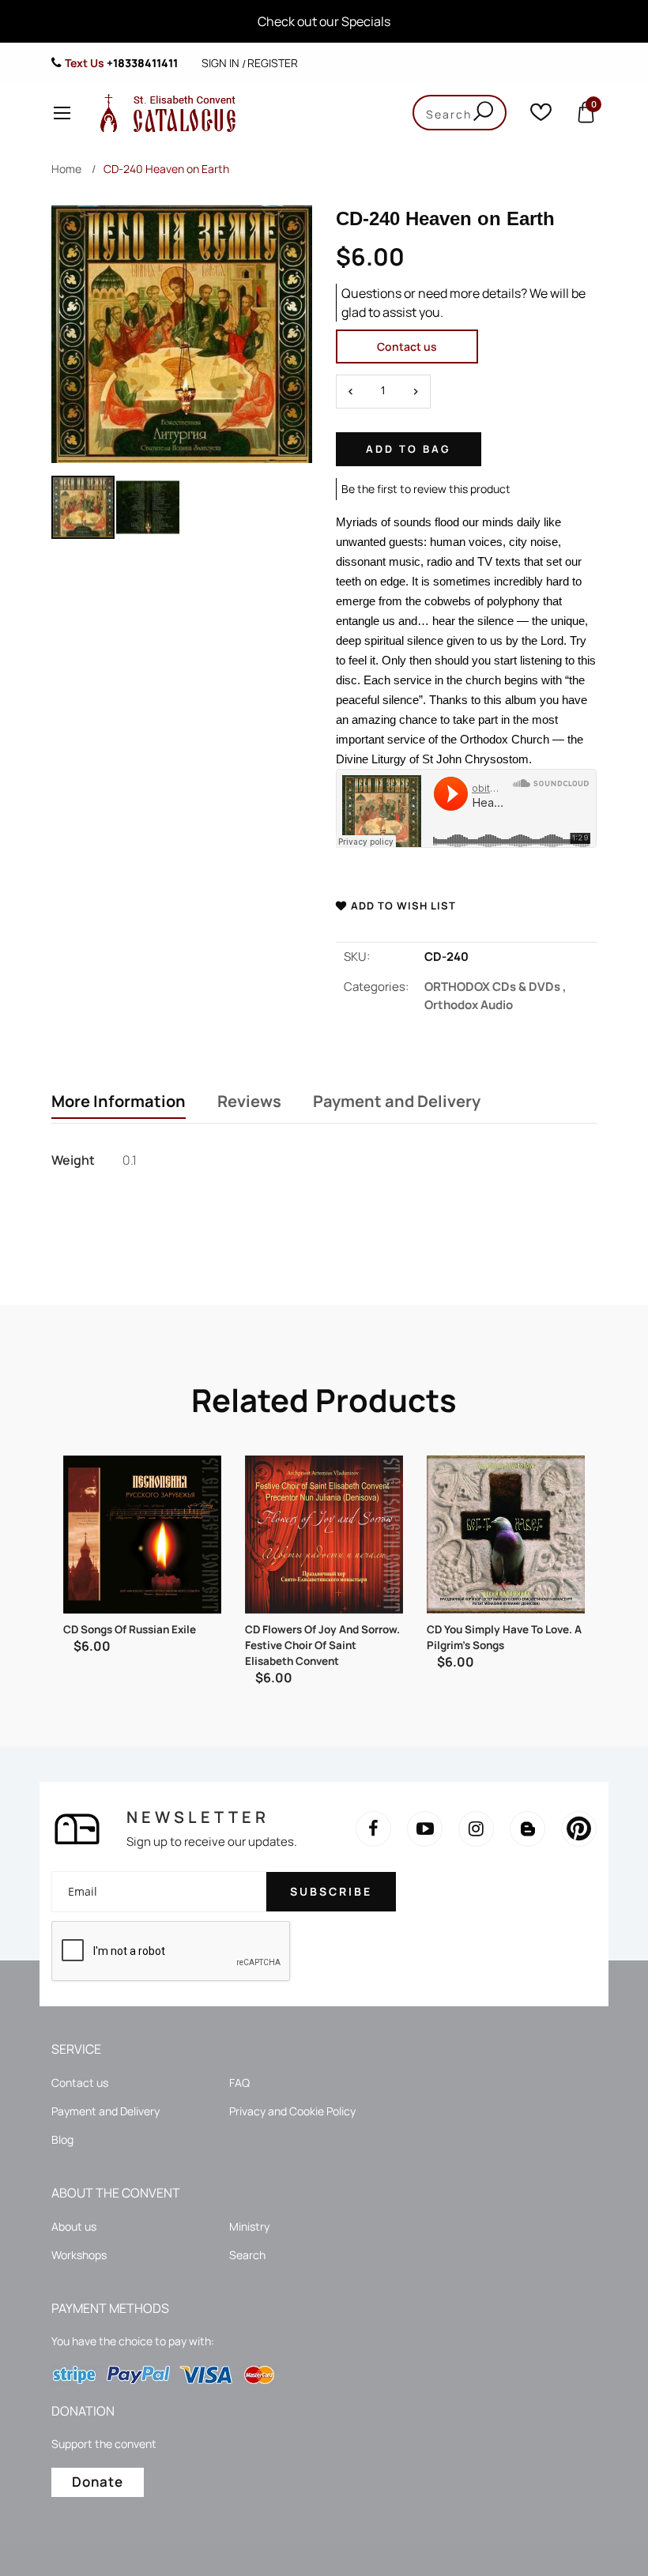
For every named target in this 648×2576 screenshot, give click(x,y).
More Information (119, 1102)
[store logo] (164, 113)
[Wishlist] (541, 116)
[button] (148, 507)
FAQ (239, 2083)
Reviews (249, 1102)
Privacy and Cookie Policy (292, 2111)
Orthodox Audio (469, 1005)
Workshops (79, 2255)
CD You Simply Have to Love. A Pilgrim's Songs (504, 1637)
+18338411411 (142, 63)
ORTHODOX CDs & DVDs (495, 987)
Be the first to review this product (426, 489)
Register (273, 63)
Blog (62, 2139)
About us (74, 2226)
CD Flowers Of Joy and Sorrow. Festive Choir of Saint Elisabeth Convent (322, 1645)
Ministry (249, 2226)
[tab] (119, 1103)
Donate (98, 2482)
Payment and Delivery (397, 1102)
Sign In (220, 63)
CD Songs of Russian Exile (130, 1629)
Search (247, 2255)
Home (66, 169)
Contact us (407, 346)
